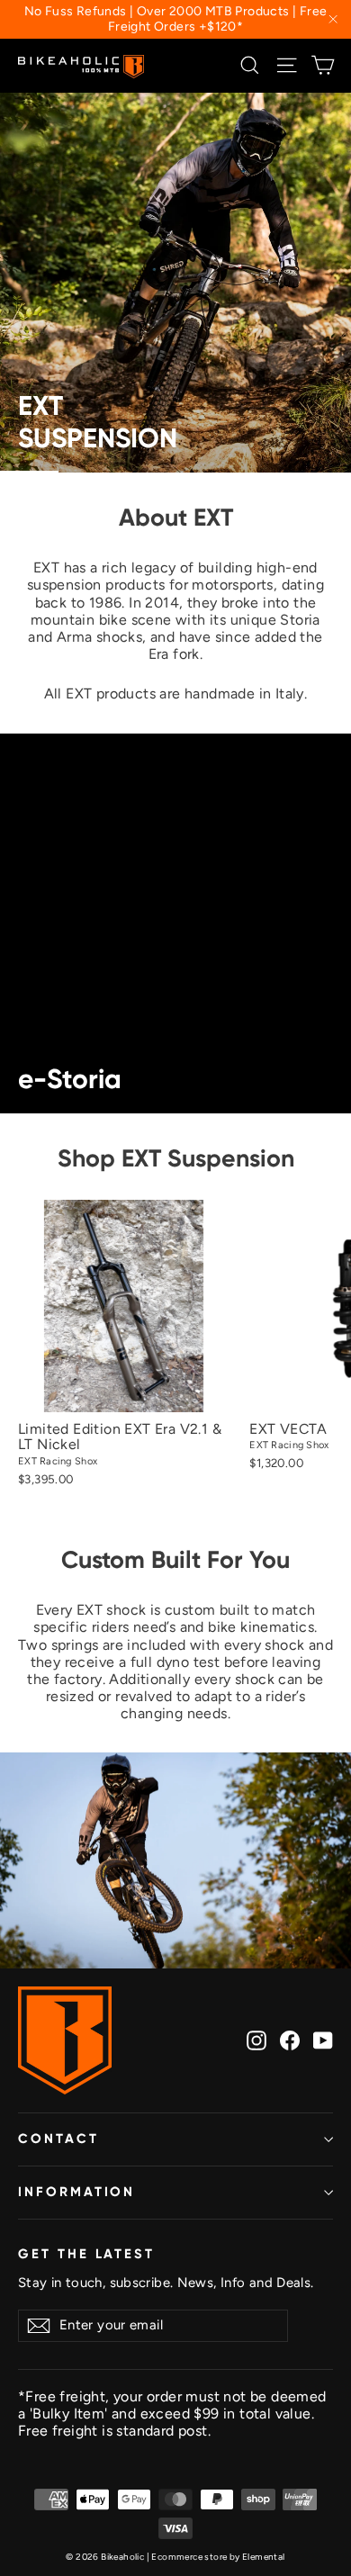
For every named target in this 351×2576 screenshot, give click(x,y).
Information (76, 2192)
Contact (58, 2139)
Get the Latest (86, 2254)
